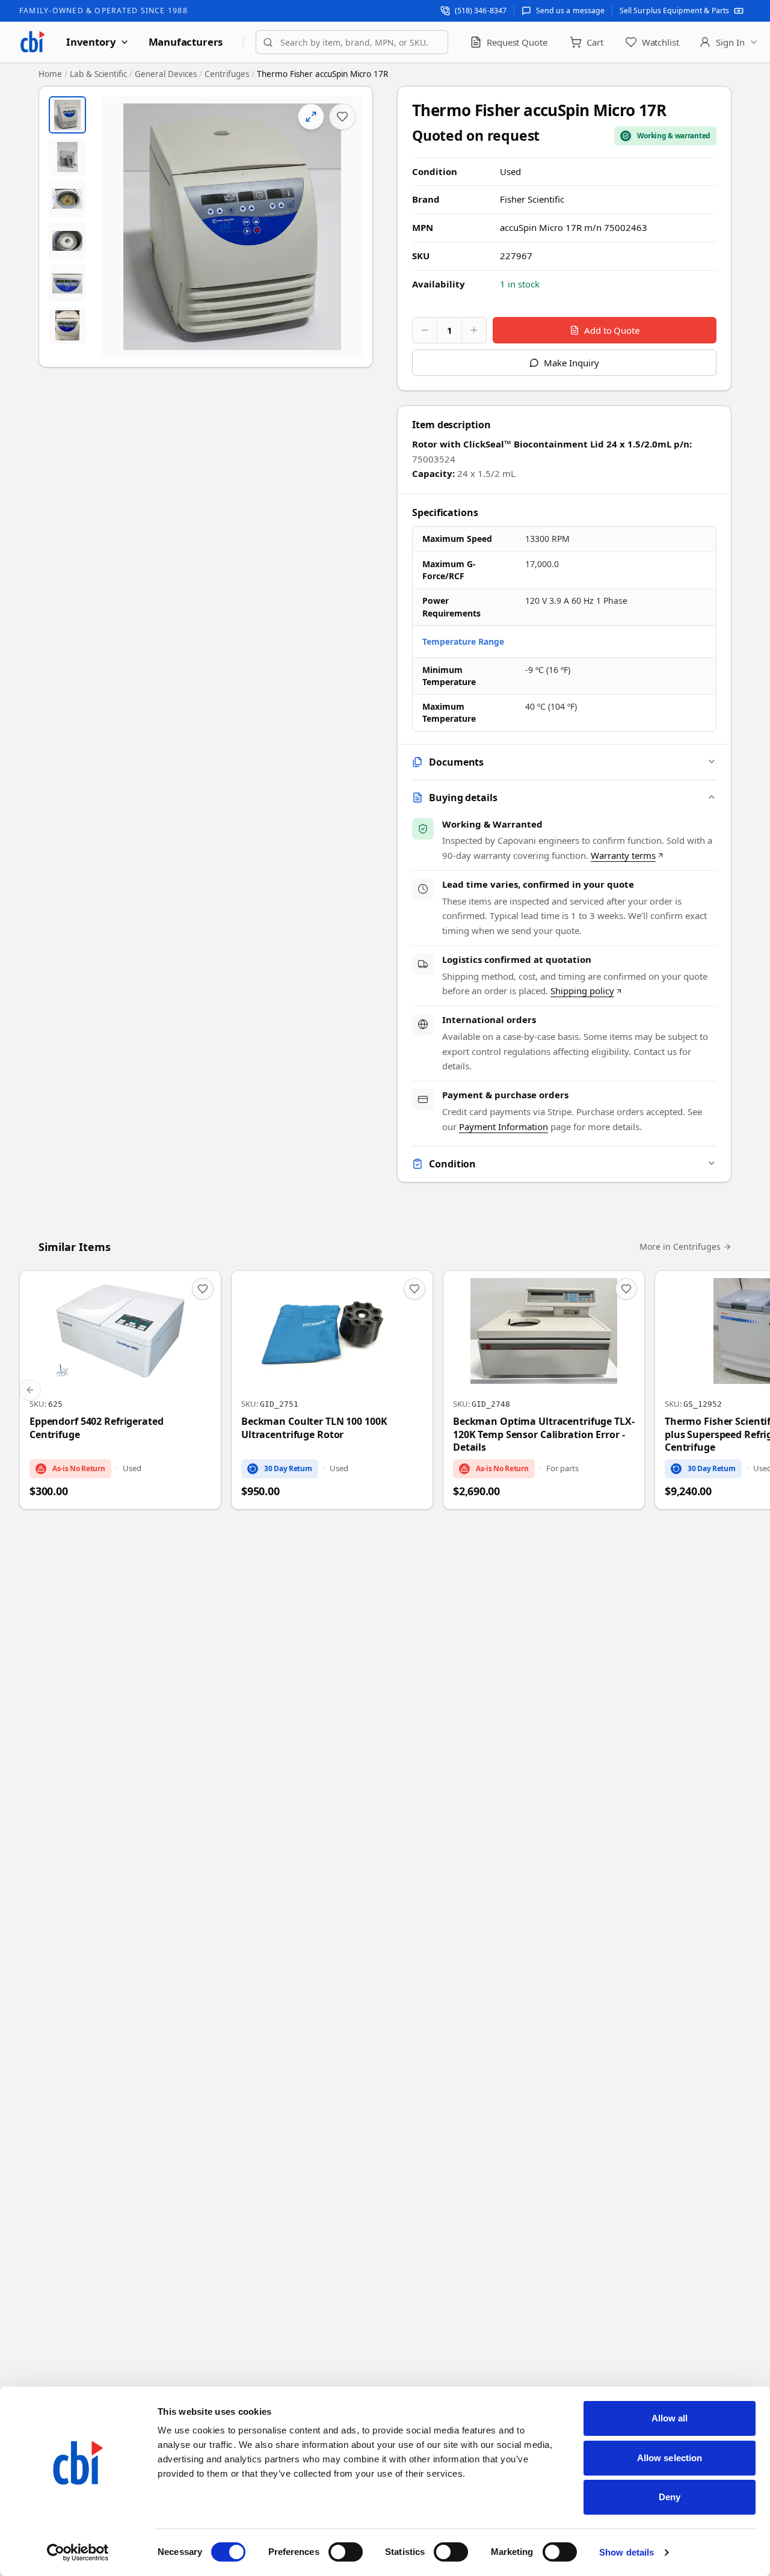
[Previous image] (121, 227)
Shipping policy (582, 991)
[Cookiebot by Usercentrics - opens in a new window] (78, 2553)
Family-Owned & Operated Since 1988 (103, 11)
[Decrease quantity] (425, 330)
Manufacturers (186, 42)
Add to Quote (612, 330)
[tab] (67, 115)
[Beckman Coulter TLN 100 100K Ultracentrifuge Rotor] (332, 1390)
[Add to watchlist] (342, 117)
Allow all (670, 2418)
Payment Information (504, 1127)
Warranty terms (623, 855)
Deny (670, 2497)
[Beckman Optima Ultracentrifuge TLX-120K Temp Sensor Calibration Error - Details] (544, 1390)
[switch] (346, 2552)
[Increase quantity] (474, 330)
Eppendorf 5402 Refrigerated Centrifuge (97, 1428)
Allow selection (670, 2458)
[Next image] (343, 227)
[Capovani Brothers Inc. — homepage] (32, 42)
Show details (627, 2552)
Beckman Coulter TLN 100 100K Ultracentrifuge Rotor (314, 1428)
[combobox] (352, 42)
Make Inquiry (571, 363)
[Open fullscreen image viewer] (232, 227)
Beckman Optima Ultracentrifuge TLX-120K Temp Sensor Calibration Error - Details (544, 1434)
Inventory (91, 42)
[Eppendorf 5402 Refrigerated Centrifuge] (120, 1390)
